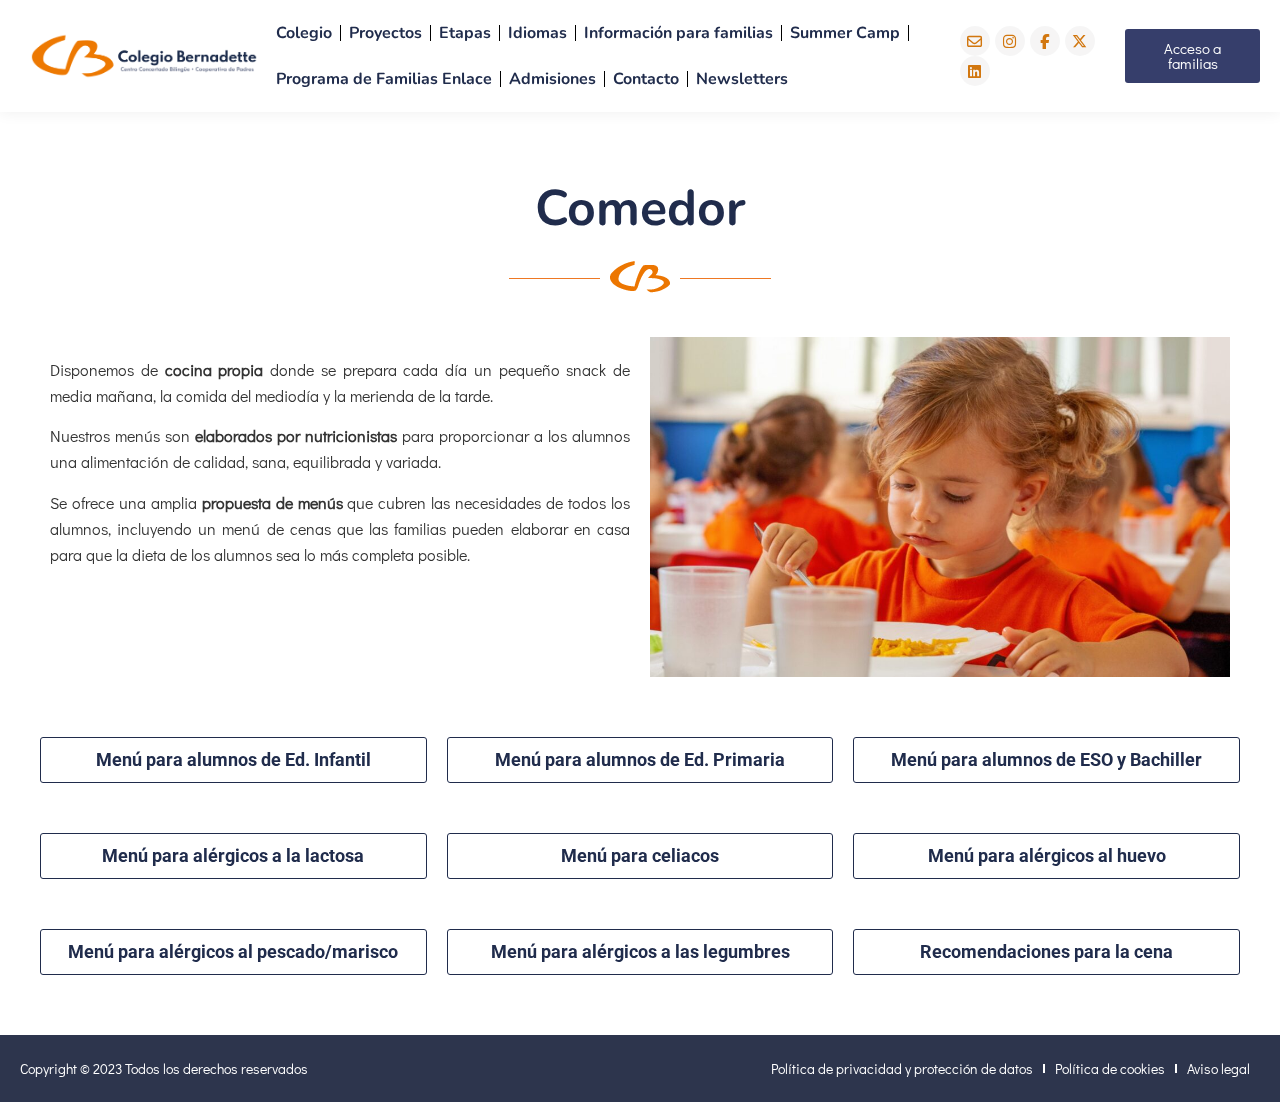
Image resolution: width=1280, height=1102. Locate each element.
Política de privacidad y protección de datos (902, 1068)
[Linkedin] (975, 71)
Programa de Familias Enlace (384, 79)
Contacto (646, 79)
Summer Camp (845, 33)
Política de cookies (1110, 1068)
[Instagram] (1010, 41)
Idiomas (537, 33)
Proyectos (385, 33)
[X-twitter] (1080, 41)
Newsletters (742, 79)
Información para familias (678, 33)
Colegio (304, 33)
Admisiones (552, 79)
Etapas (465, 33)
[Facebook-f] (1045, 41)
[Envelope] (975, 41)
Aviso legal (1218, 1068)
